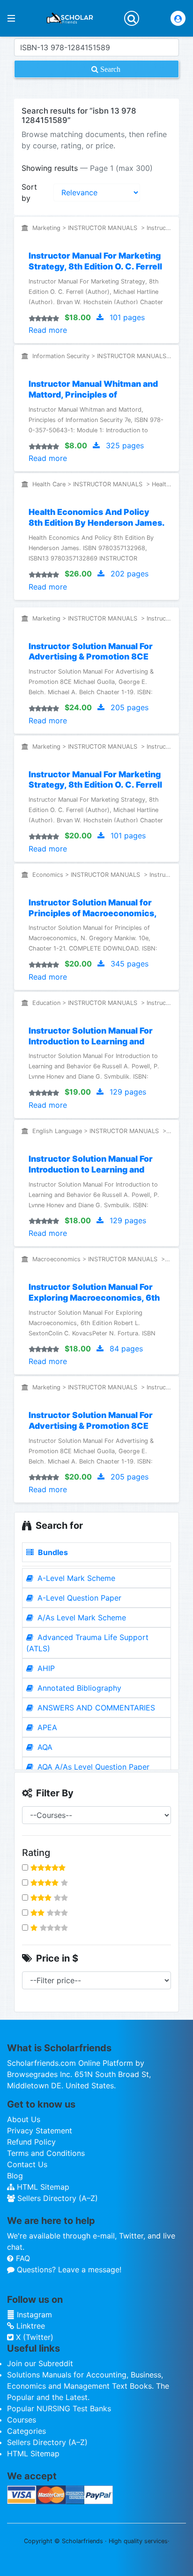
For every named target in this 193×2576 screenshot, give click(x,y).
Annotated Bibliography (78, 1688)
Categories (26, 2431)
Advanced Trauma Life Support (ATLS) (87, 1643)
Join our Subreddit (40, 2363)
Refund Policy (31, 2142)
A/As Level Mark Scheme (81, 1618)
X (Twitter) (33, 2337)
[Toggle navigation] (132, 18)
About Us (24, 2119)
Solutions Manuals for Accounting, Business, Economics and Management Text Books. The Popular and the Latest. (88, 2386)
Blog (15, 2176)
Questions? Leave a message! (68, 2269)
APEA (46, 1727)
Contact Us (27, 2164)
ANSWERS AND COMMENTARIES (95, 1708)
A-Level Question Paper (78, 1598)
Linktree (30, 2326)
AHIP (45, 1668)
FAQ (22, 2258)
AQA (44, 1747)
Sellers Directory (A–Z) (56, 2198)
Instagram (33, 2315)
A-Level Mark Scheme (75, 1578)
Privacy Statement (40, 2131)
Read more (48, 330)
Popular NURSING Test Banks (59, 2408)
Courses (22, 2420)
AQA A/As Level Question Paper (92, 1767)
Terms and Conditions (46, 2153)
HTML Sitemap (42, 2187)
